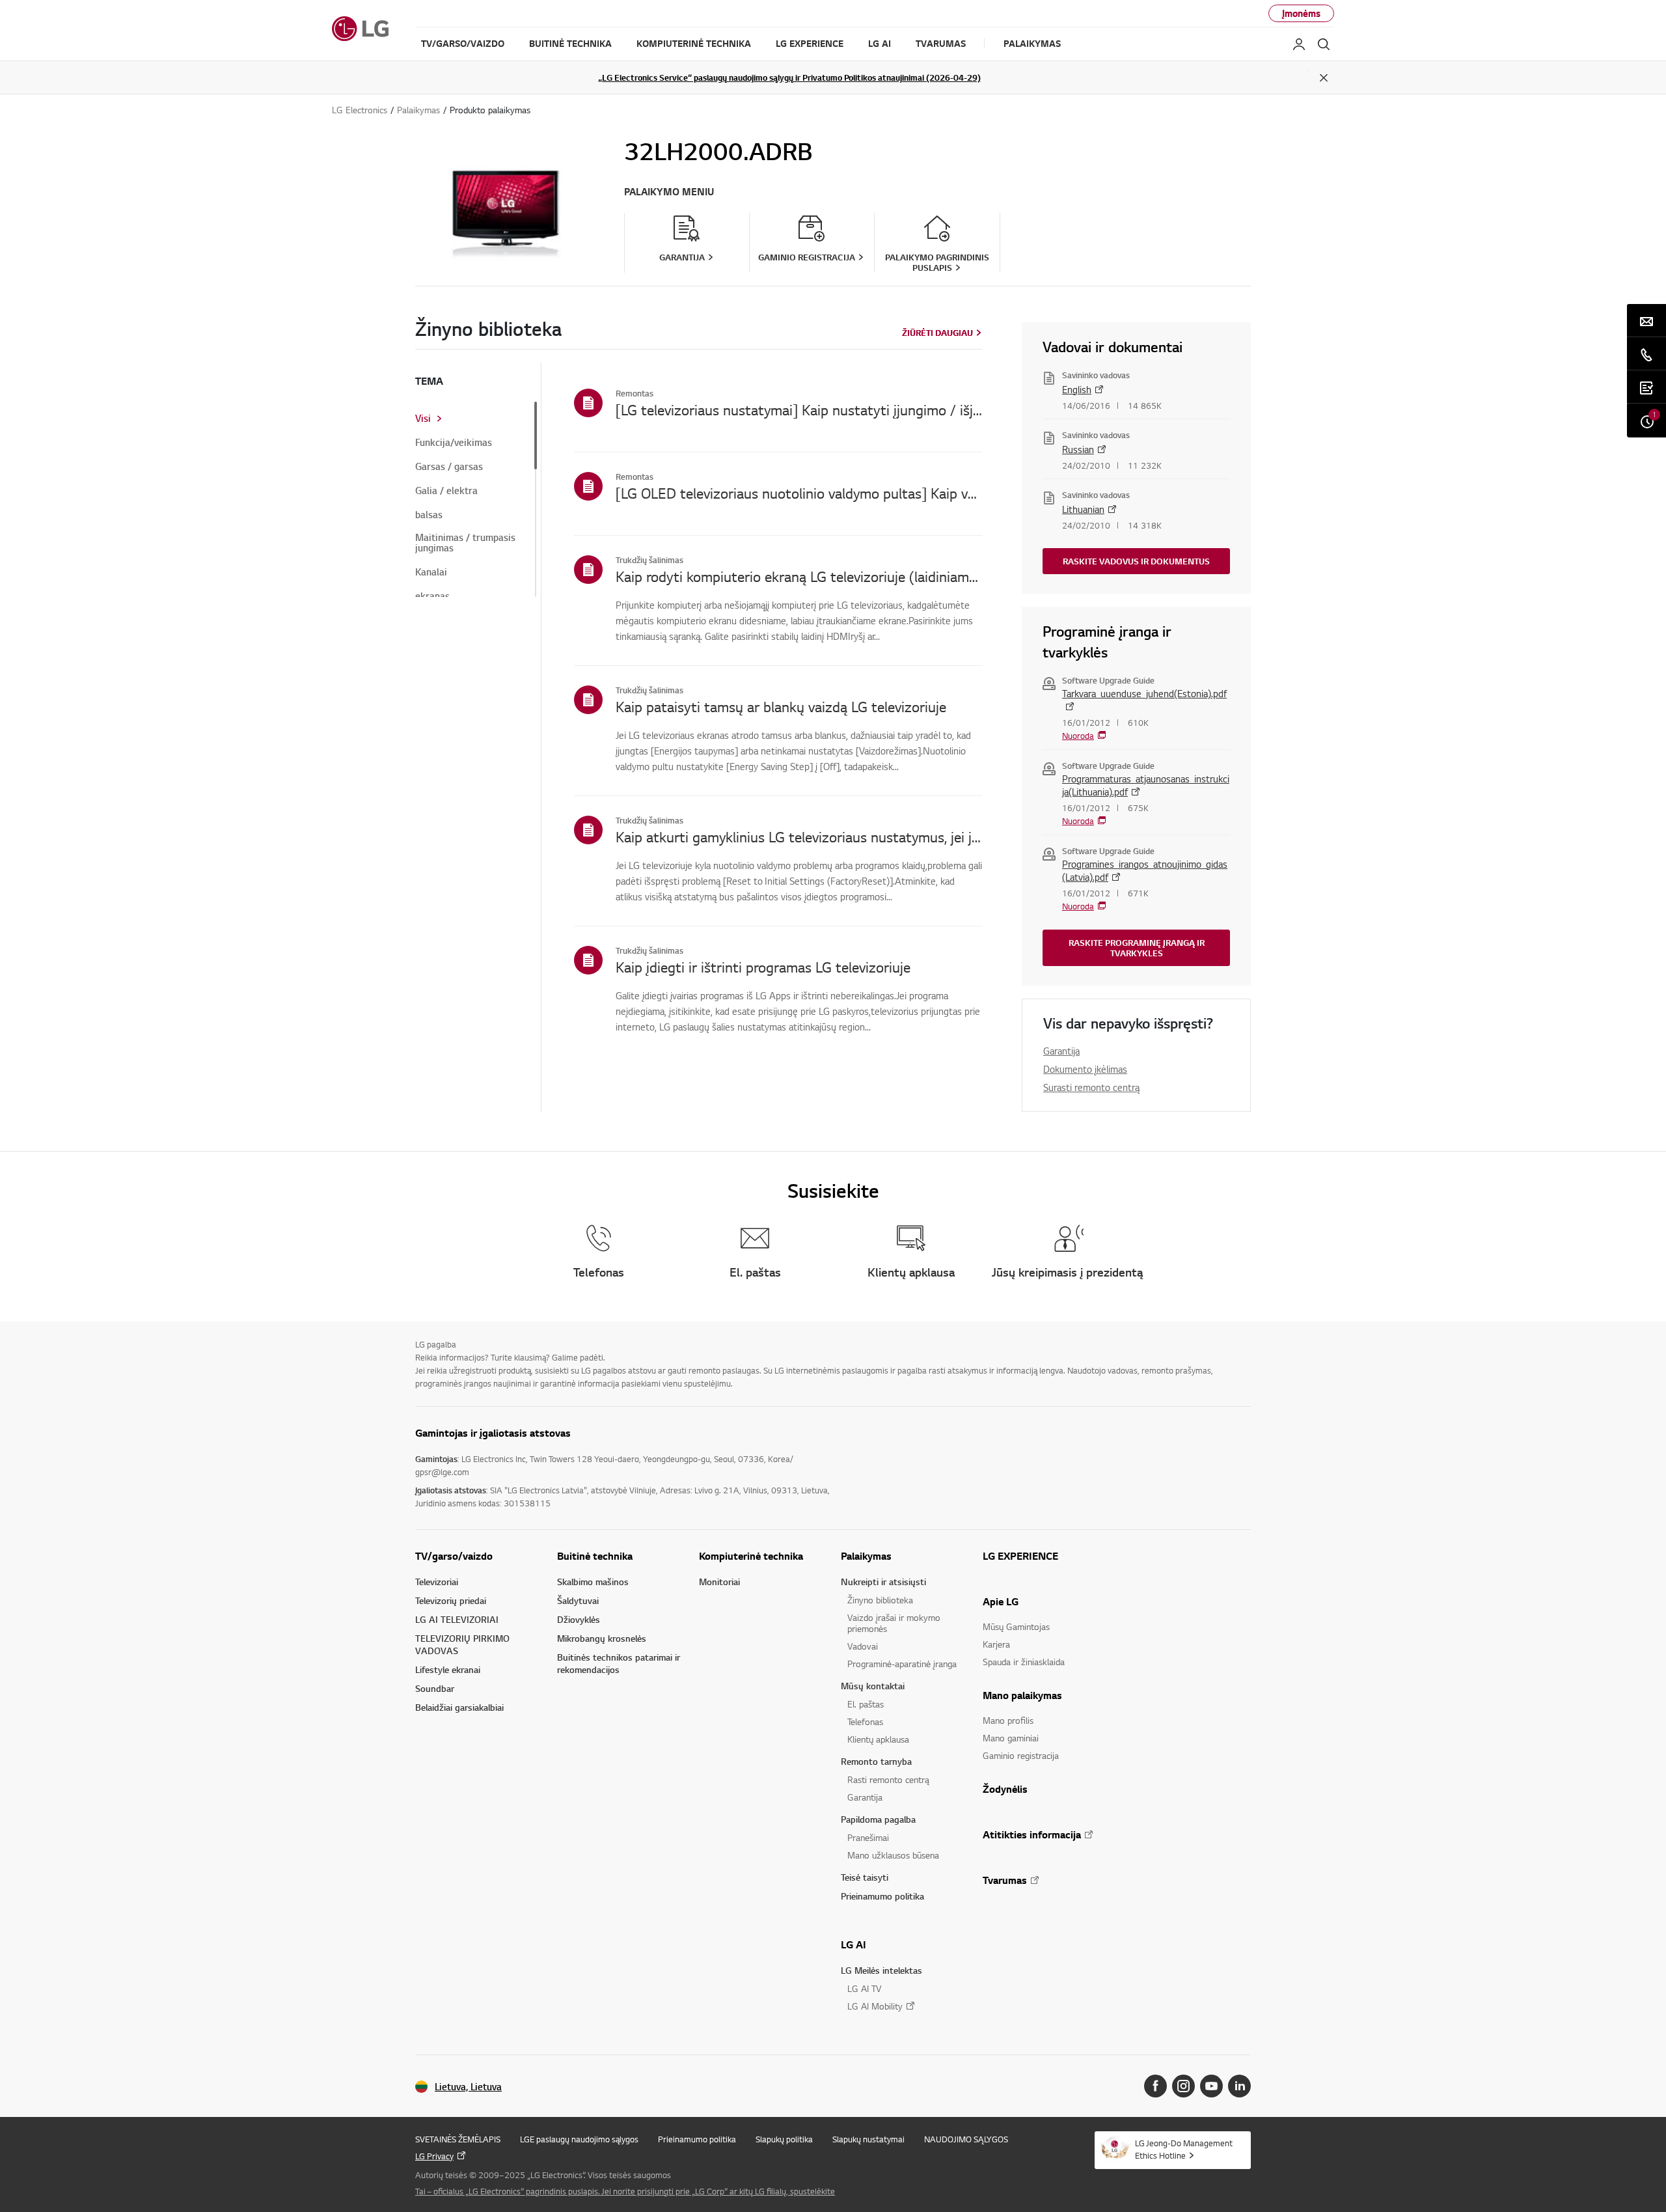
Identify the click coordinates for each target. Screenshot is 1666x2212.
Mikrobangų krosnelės (602, 1638)
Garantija (1061, 1051)
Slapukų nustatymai (868, 2139)
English (1077, 389)
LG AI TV (864, 1988)
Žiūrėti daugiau (937, 333)
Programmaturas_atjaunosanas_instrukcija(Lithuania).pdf (1146, 785)
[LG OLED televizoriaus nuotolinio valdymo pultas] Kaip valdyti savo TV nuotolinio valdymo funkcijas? (799, 493)
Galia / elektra (446, 491)
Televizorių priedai (451, 1600)
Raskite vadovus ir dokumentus (1136, 561)
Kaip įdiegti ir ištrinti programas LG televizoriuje (763, 967)
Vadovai (863, 1646)
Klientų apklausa (878, 1739)
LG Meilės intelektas (881, 1970)
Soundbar (435, 1688)
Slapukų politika (784, 2139)
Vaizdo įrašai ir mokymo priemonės (894, 1623)
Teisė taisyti (865, 1877)
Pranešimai (868, 1837)
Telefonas (865, 1721)
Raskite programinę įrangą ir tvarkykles (1137, 948)
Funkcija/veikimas (454, 443)
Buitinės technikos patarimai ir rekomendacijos (619, 1663)
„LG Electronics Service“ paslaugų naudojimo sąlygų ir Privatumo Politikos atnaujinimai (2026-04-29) (789, 77)
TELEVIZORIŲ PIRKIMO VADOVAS (462, 1644)
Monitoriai (719, 1582)
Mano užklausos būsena (893, 1855)
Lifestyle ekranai (448, 1669)
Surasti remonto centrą (1091, 1087)
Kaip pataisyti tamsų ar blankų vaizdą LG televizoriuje (781, 706)
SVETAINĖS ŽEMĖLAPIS (458, 2139)
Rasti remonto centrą (888, 1779)
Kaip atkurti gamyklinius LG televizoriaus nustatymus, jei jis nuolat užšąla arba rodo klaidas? (799, 836)
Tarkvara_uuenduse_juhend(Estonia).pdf (1144, 693)
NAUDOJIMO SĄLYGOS (966, 2139)
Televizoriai (437, 1582)
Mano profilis (1008, 1720)
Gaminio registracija (1021, 1755)
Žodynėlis (1005, 1789)
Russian (1078, 449)
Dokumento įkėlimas (1085, 1069)
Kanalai (431, 572)
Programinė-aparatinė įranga (902, 1664)
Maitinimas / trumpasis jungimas (465, 543)
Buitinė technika (595, 1556)
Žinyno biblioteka (880, 1600)
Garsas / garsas (449, 467)
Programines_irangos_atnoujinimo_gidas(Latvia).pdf (1145, 870)
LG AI (853, 1944)
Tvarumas (1005, 1880)
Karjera (996, 1644)
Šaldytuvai (578, 1600)
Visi (423, 419)
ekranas (432, 596)
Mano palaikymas (1022, 1695)
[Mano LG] (1299, 44)
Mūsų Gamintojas (1016, 1626)
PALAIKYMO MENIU (669, 192)
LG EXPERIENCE (1020, 1556)
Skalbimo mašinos (593, 1582)
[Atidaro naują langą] (1155, 2086)
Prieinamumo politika (882, 1896)
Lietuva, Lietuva (468, 2087)
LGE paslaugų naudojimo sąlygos (579, 2139)
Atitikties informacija (1032, 1834)
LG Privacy (434, 2156)
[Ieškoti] (1324, 44)
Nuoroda (1078, 736)
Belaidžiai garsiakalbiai (459, 1707)
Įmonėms (1301, 13)
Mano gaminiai (1011, 1738)
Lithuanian (1083, 509)
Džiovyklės (579, 1619)
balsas (429, 515)
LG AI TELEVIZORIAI (457, 1619)
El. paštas (866, 1704)
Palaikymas (866, 1556)
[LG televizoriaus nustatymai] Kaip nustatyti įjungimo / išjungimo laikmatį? (799, 409)
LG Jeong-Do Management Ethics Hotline (1184, 2149)
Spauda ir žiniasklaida (1024, 1662)
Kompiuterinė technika (751, 1556)
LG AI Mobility (875, 2006)
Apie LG (1001, 1601)
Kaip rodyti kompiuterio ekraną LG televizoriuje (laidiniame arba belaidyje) (799, 576)
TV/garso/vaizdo (454, 1556)
